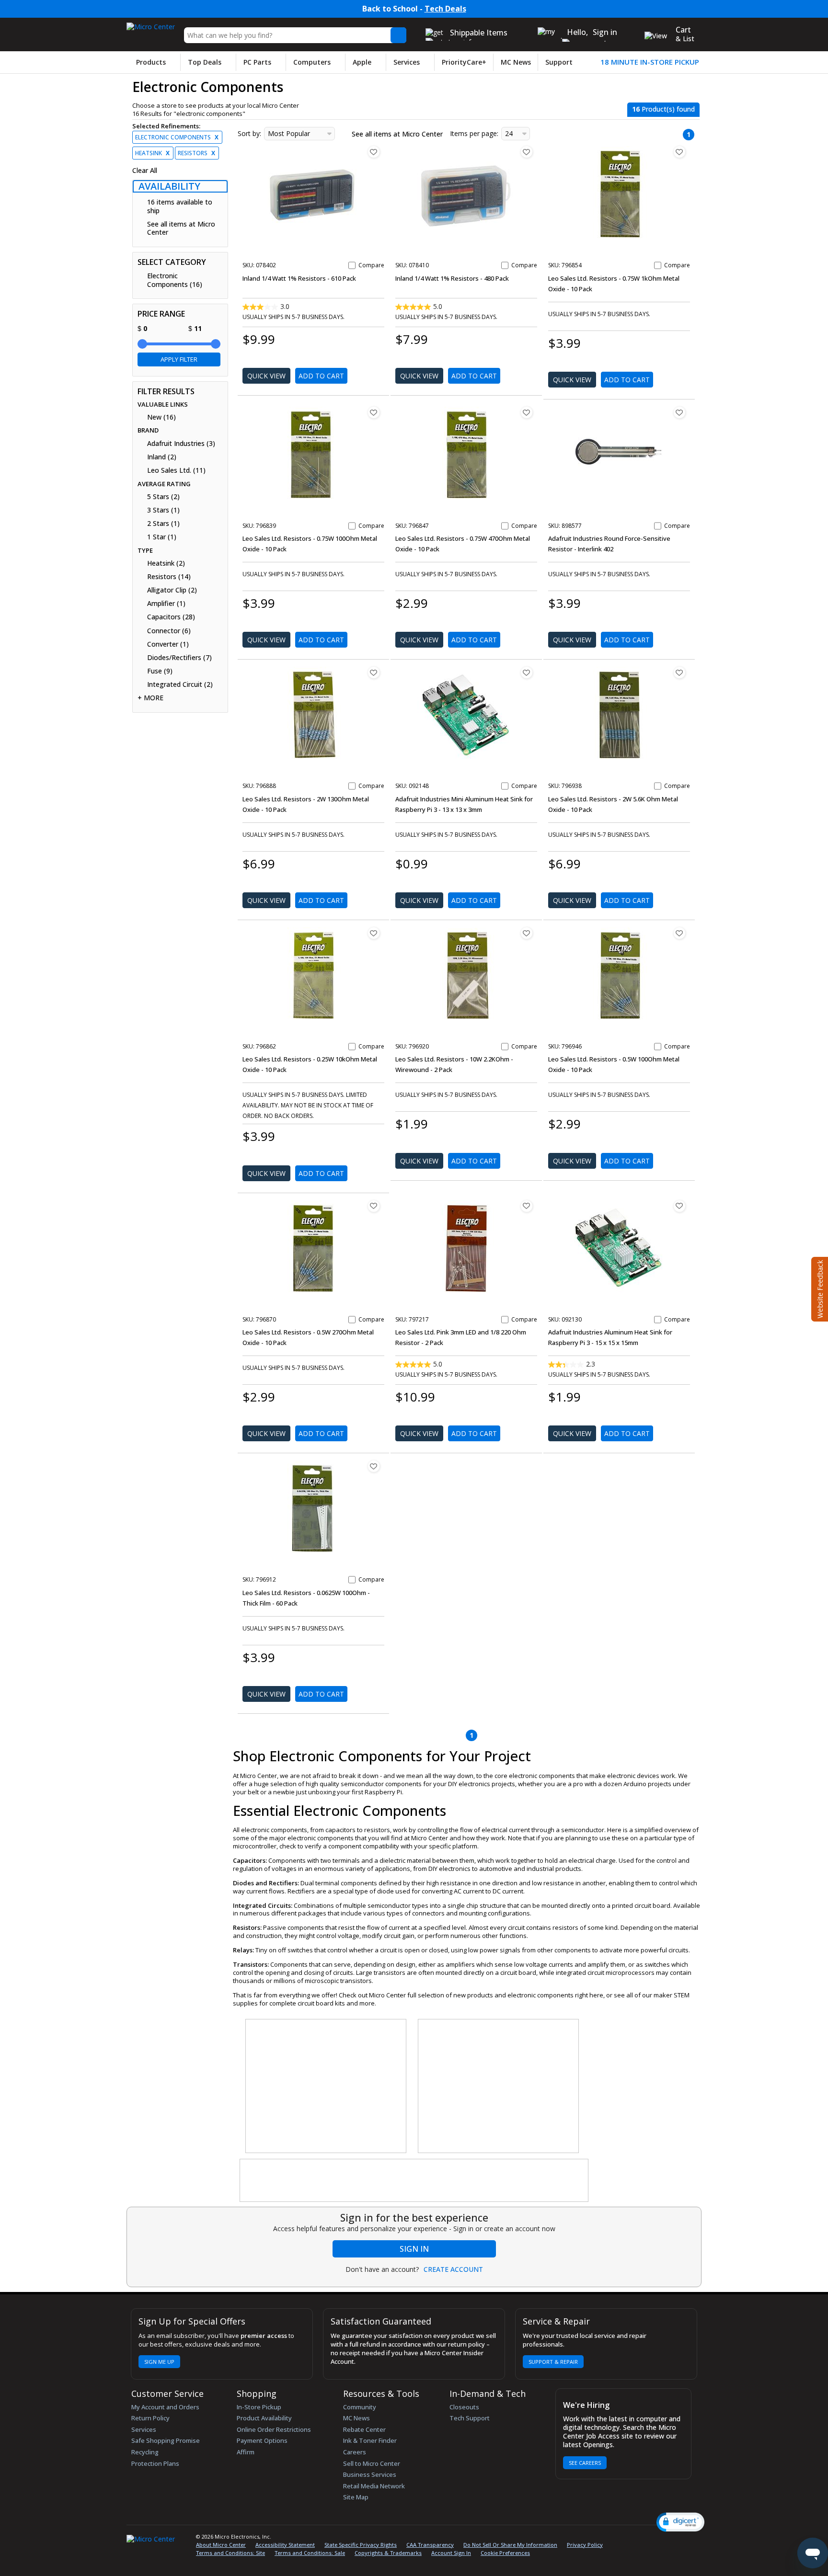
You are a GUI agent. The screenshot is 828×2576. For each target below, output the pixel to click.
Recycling (145, 2452)
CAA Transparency (430, 2545)
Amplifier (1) (166, 604)
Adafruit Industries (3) (181, 444)
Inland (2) (162, 457)
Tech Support (470, 2418)
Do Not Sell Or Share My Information (510, 2545)
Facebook (621, 2538)
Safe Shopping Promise (166, 2440)
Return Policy (150, 2418)
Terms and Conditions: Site (230, 2553)
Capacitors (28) (171, 617)
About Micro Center (221, 2545)
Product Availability (264, 2418)
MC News (516, 62)
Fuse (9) (160, 671)
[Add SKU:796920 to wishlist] (527, 933)
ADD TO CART (321, 376)
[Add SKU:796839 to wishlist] (374, 412)
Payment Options (262, 2440)
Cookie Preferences (505, 2553)
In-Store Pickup (259, 2407)
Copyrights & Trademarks (388, 2553)
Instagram (654, 2538)
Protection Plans (155, 2463)
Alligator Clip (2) (172, 590)
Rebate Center (364, 2429)
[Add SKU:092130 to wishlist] (679, 1206)
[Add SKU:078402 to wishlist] (374, 152)
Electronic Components (177, 137)
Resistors (196, 153)
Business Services (370, 2474)
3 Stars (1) (163, 510)
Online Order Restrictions (274, 2429)
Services (407, 62)
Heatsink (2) (166, 563)
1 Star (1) (162, 537)
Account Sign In (451, 2553)
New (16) (161, 417)
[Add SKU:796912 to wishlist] (374, 1466)
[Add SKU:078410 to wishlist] (527, 152)
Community (360, 2407)
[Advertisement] (326, 2086)
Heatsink (152, 153)
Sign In (414, 2249)
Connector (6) (169, 631)
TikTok (686, 2538)
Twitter (638, 2538)
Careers (355, 2452)
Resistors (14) (169, 577)
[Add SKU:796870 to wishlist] (374, 1206)
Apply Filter (179, 359)
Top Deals (205, 62)
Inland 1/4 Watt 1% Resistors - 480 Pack (452, 278)
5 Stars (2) (163, 497)
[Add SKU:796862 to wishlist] (374, 933)
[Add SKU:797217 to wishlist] (527, 1206)
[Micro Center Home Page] (151, 24)
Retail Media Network (374, 2486)
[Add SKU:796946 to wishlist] (679, 933)
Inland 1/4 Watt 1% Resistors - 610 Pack (299, 278)
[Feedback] (819, 1288)
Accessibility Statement (285, 2545)
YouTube (671, 2538)
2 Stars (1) (163, 524)
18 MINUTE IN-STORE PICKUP (650, 62)
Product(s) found (663, 109)
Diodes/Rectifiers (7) (179, 658)
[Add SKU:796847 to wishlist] (527, 412)
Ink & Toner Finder (370, 2440)
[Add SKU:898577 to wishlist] (679, 412)
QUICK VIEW (266, 376)
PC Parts (257, 62)
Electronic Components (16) (175, 280)
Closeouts (464, 2407)
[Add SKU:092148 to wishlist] (527, 672)
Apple (362, 62)
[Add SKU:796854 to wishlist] (679, 152)
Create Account (453, 2269)
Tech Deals (445, 9)
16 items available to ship (180, 206)
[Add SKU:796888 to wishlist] (374, 672)
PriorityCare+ (464, 62)
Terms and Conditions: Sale (310, 2553)
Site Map (356, 2497)
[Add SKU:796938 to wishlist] (679, 672)
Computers (312, 62)
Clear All (145, 171)
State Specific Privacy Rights (361, 2545)
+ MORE (150, 698)
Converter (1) (168, 644)
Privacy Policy (585, 2545)
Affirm (246, 2452)
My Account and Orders (165, 2407)
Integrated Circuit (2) (180, 684)
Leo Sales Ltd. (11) (176, 470)
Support (559, 62)
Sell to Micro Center (372, 2463)
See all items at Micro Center (181, 228)
